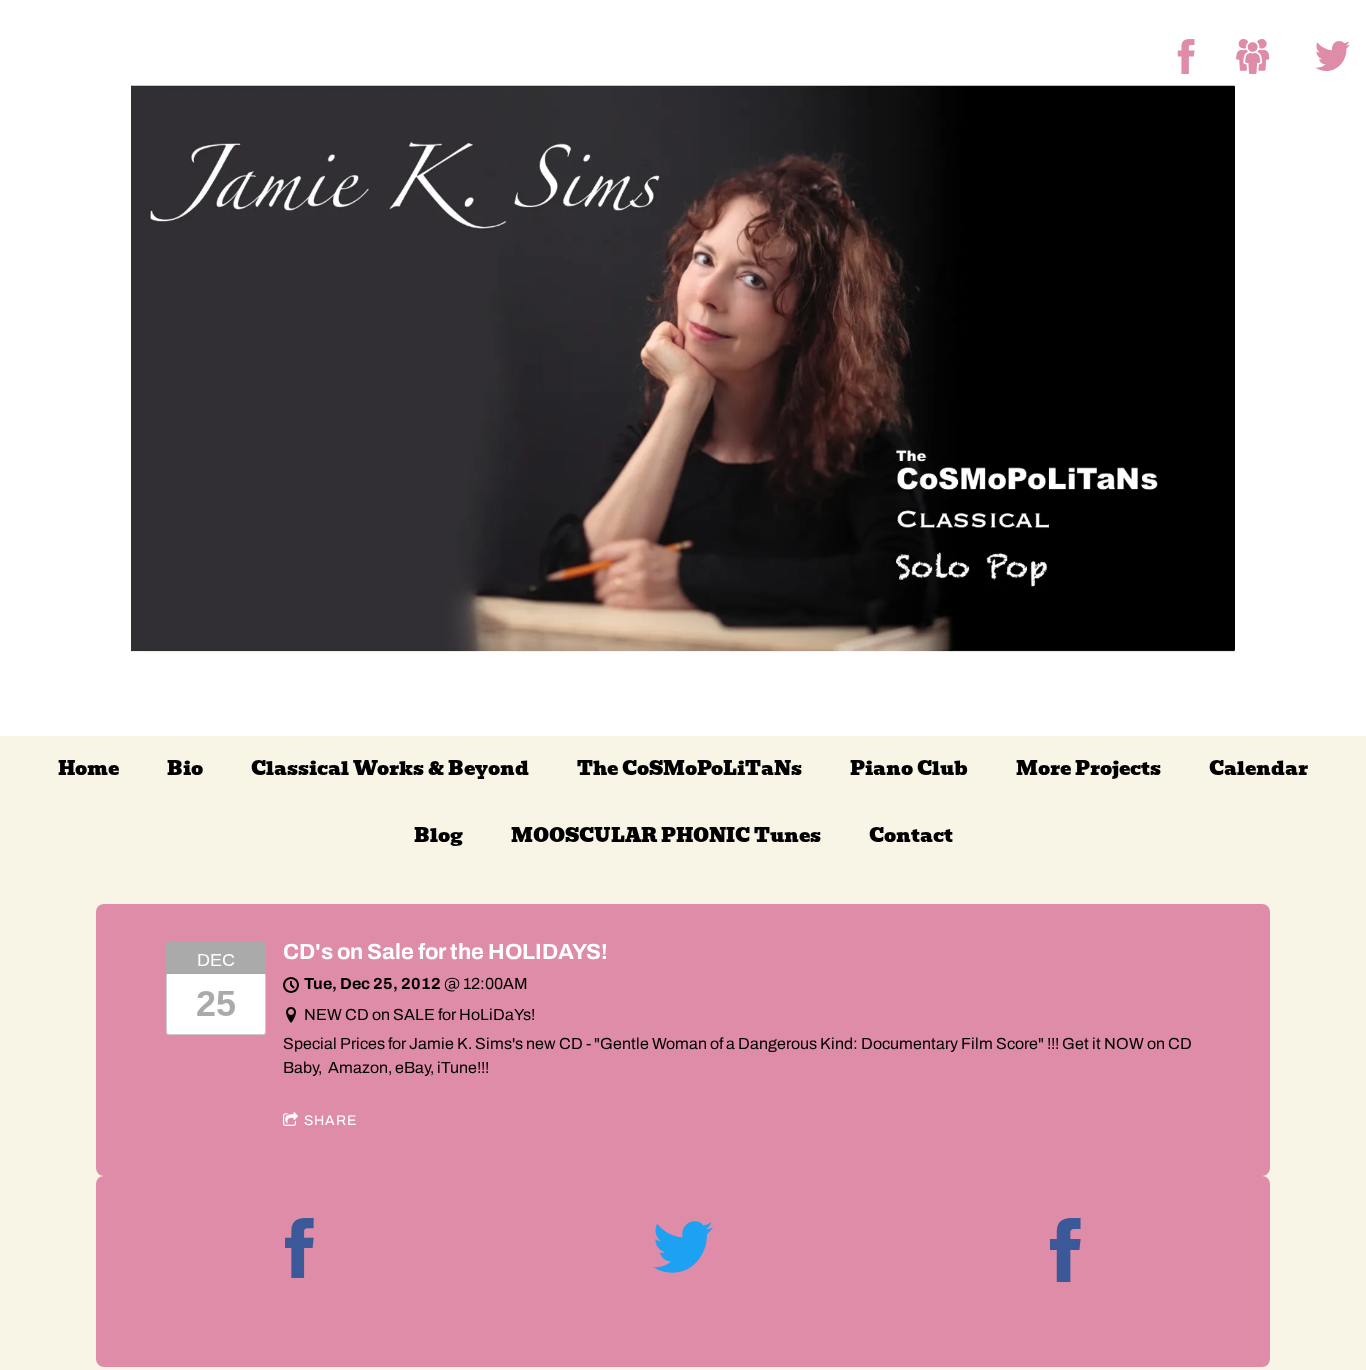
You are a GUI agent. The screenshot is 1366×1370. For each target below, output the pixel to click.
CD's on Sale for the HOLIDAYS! (445, 952)
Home (88, 768)
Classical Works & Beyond (390, 768)
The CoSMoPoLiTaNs (689, 768)
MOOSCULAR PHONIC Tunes (666, 835)
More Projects (1088, 768)
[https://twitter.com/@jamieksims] (1332, 56)
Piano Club (909, 768)
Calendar (1258, 768)
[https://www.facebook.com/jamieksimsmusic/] (1186, 56)
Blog (438, 835)
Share (330, 1120)
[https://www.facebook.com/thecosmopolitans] (1253, 56)
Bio (185, 768)
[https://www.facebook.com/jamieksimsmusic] (1066, 1253)
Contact (911, 835)
